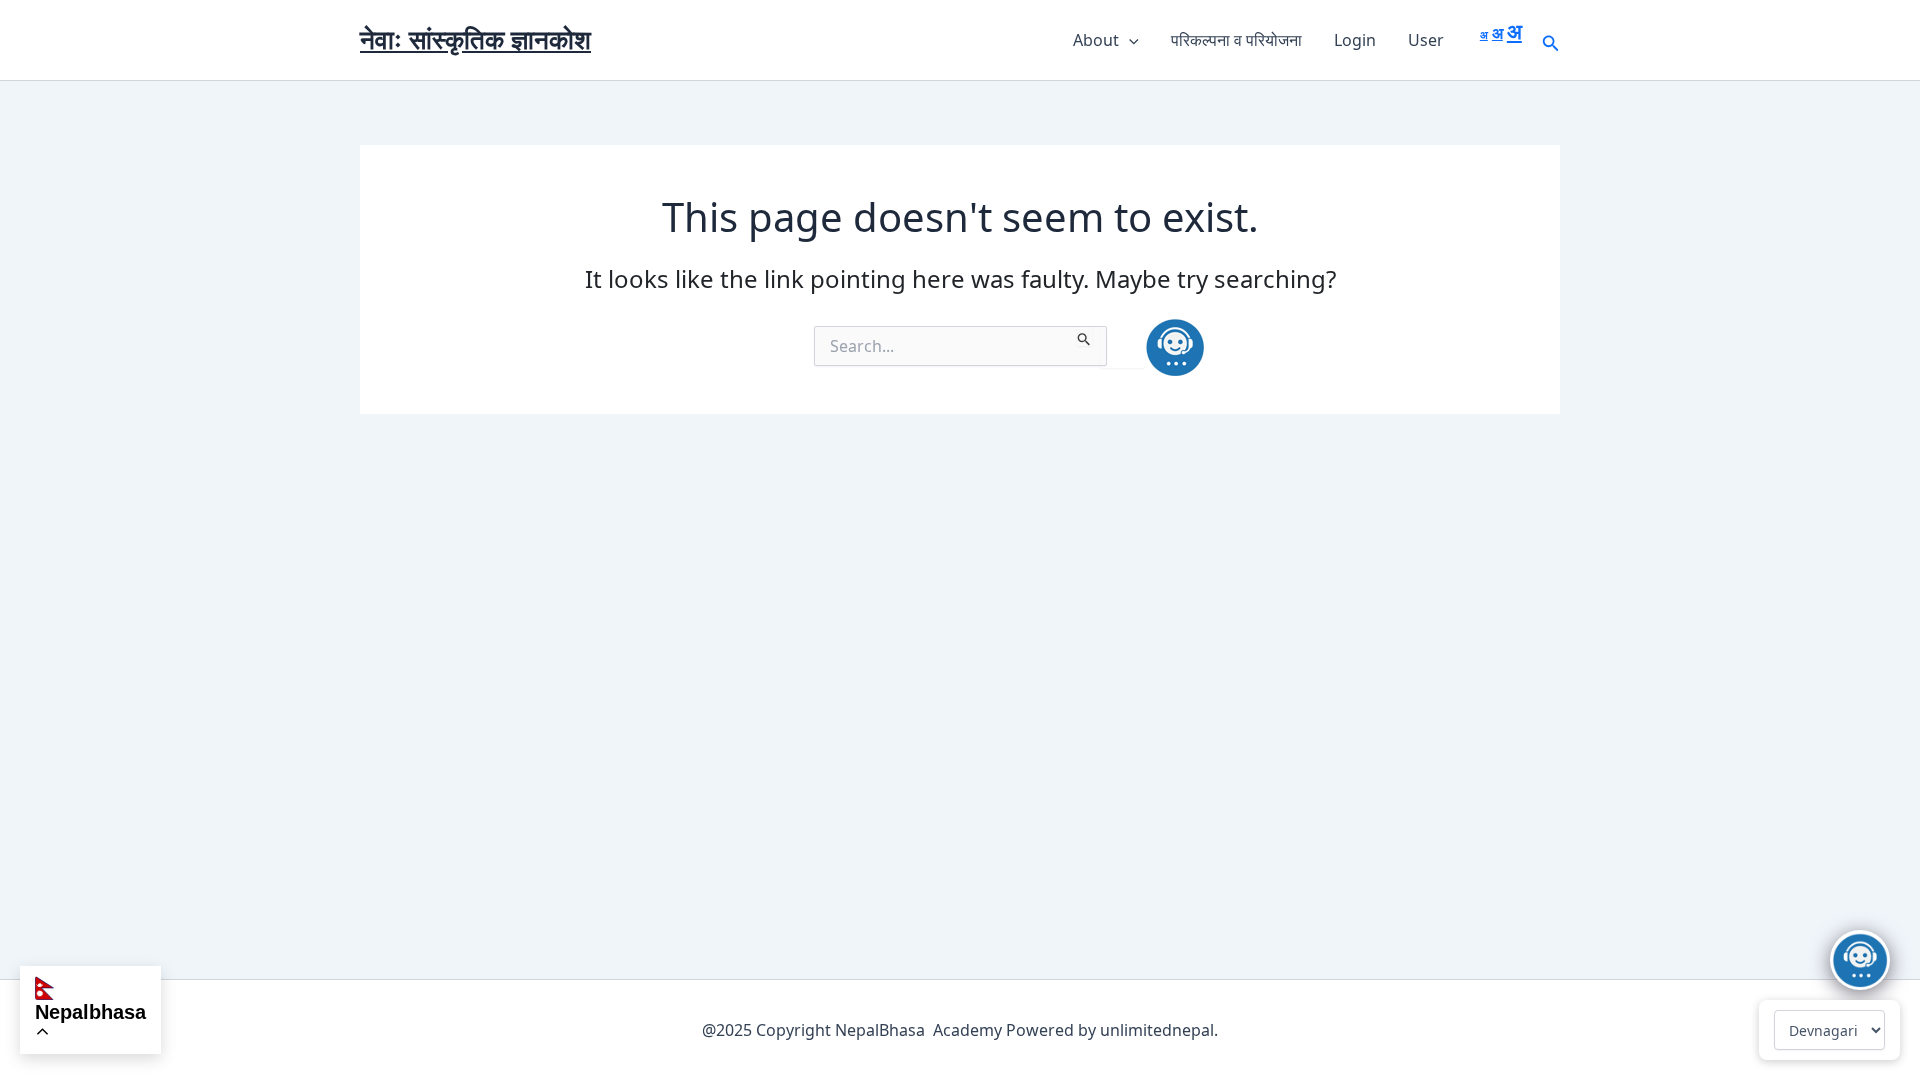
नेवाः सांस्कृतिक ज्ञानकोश (475, 39)
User (1426, 40)
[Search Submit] (1084, 336)
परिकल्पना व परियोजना (1236, 40)
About (1096, 40)
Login (1355, 40)
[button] (1129, 40)
